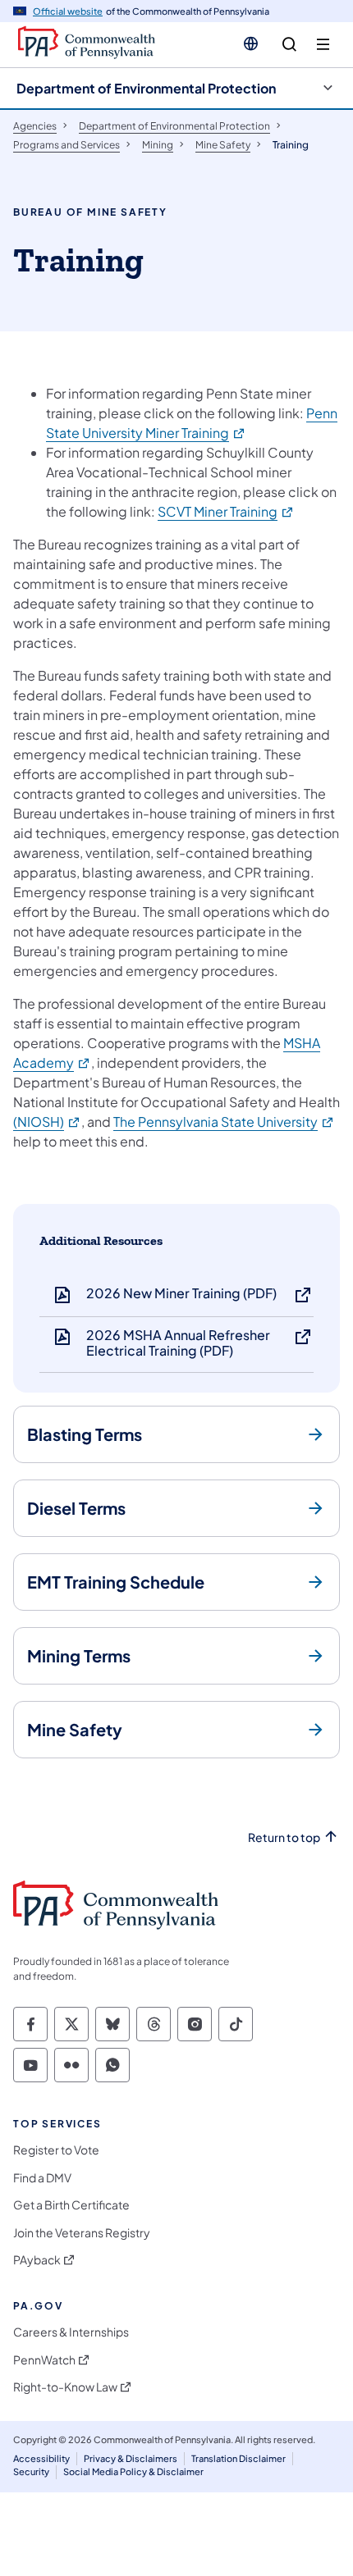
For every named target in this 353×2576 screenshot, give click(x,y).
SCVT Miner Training (226, 511)
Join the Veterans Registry (82, 2233)
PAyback (37, 2260)
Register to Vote (56, 2150)
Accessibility (41, 2458)
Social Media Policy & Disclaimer (133, 2471)
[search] (289, 45)
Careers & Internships (71, 2332)
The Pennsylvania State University (224, 1122)
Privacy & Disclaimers (131, 2458)
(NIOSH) (47, 1122)
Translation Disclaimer (238, 2458)
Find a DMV (42, 2178)
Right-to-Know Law (65, 2387)
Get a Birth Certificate (71, 2205)
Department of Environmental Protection (146, 88)
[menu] (323, 45)
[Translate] (251, 43)
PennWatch (44, 2360)
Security (31, 2471)
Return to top (284, 1837)
